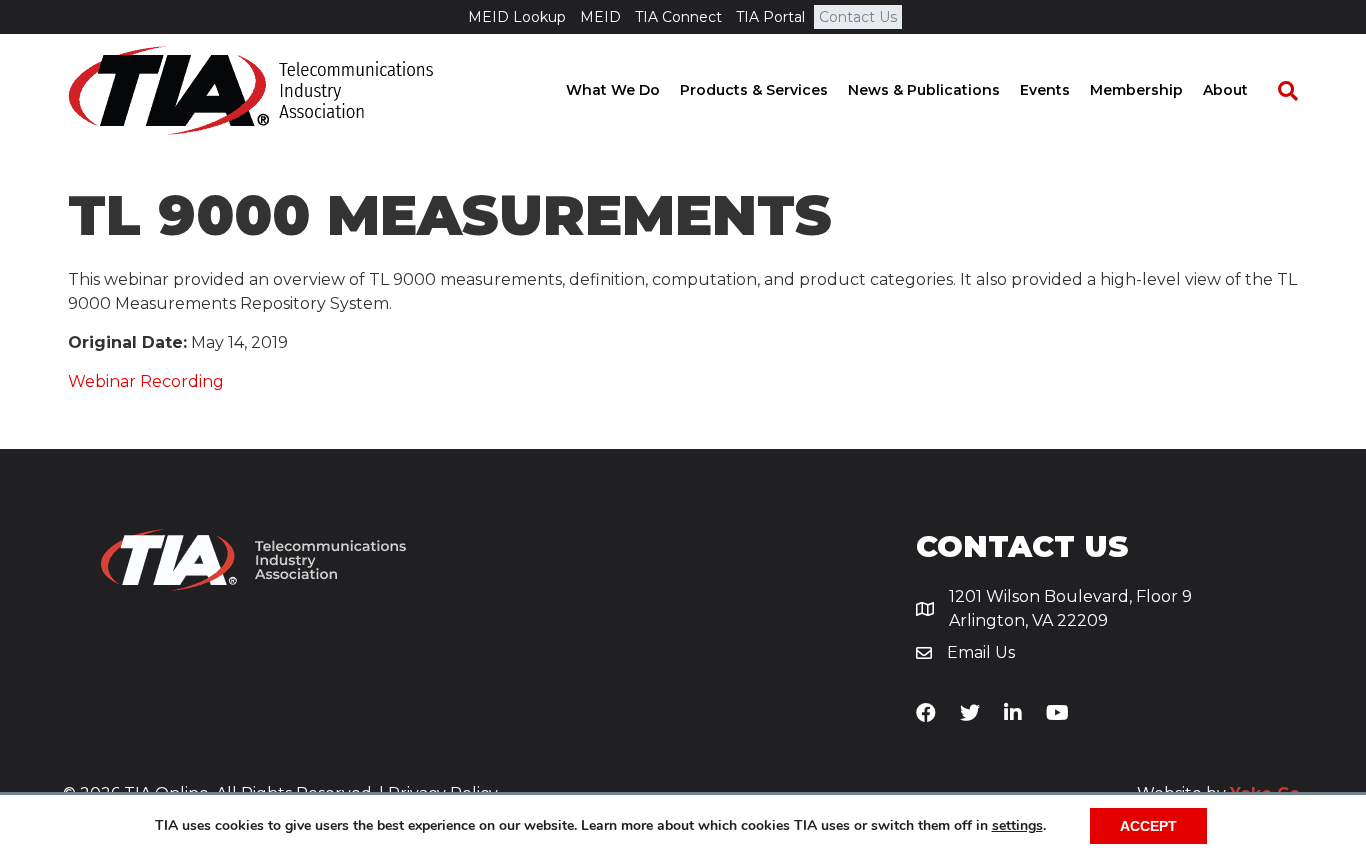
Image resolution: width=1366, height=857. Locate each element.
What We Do (613, 90)
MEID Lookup (517, 17)
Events (1045, 90)
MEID (600, 17)
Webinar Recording (146, 381)
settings (1017, 826)
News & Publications (924, 90)
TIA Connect (678, 17)
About (1225, 90)
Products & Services (754, 90)
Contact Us (858, 17)
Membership (1136, 90)
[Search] (1278, 91)
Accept (1148, 826)
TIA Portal (770, 17)
